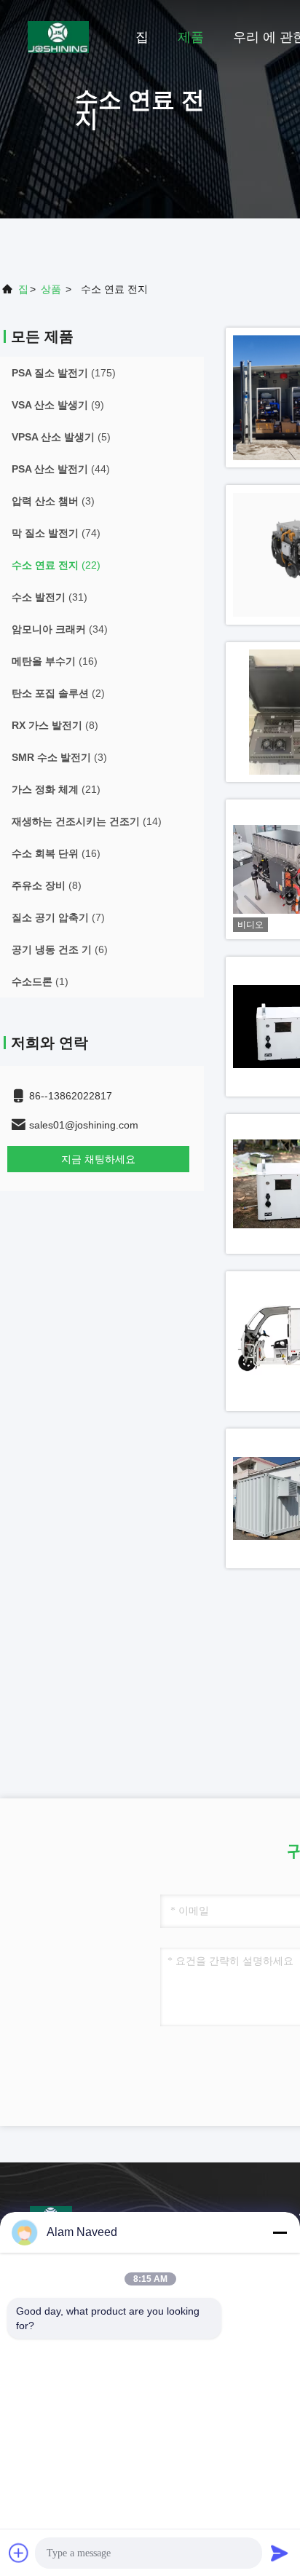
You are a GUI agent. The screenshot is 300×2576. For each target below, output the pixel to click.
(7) (58, 917)
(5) (61, 437)
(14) (87, 821)
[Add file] (19, 2553)
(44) (61, 469)
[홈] (58, 36)
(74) (56, 533)
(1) (40, 981)
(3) (53, 501)
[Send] (280, 2553)
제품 (191, 37)
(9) (58, 405)
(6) (60, 949)
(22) (56, 565)
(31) (50, 597)
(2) (58, 693)
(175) (64, 373)
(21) (56, 789)
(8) (55, 725)
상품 (51, 289)
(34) (60, 629)
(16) (55, 661)
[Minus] (280, 2232)
